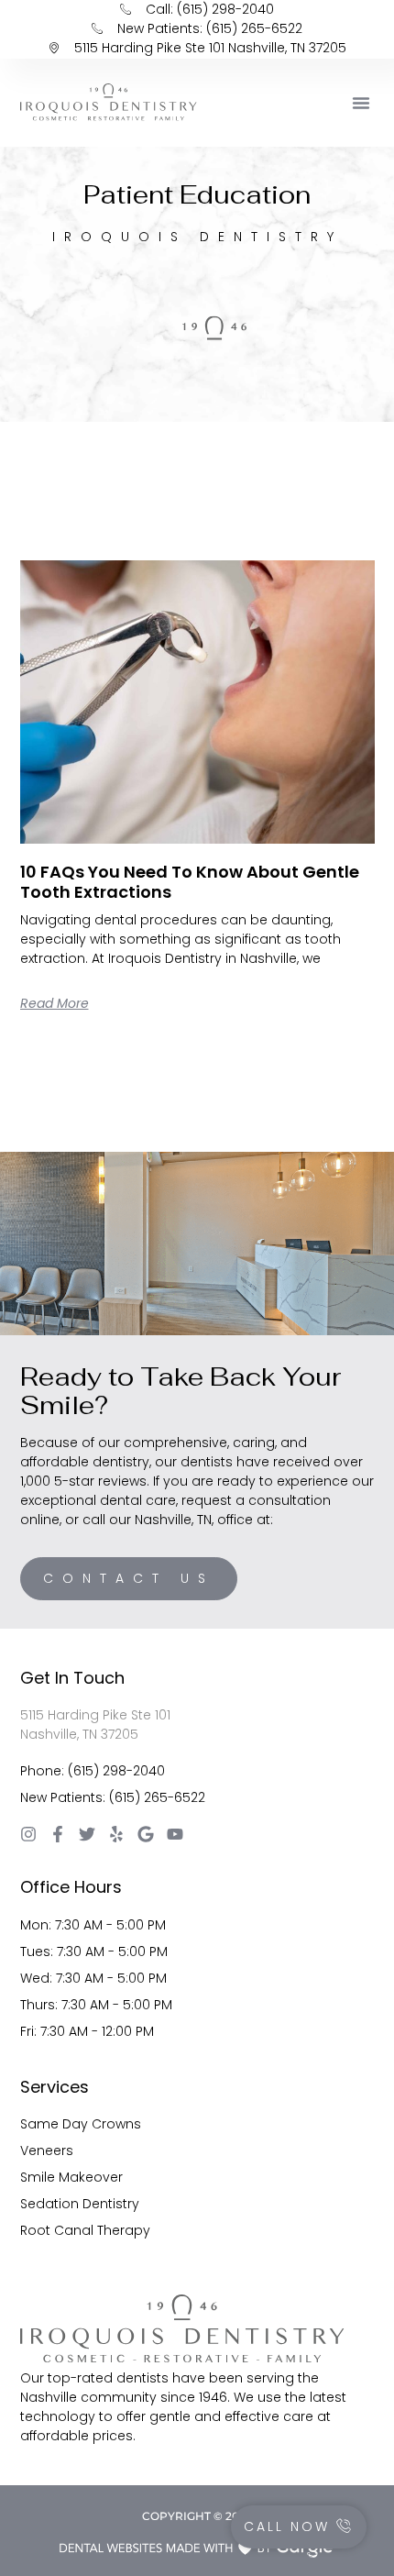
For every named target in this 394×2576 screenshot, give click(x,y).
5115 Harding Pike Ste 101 (95, 1715)
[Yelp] (116, 1834)
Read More (55, 1003)
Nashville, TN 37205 (79, 1734)
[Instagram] (28, 1834)
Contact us (129, 1578)
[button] (361, 103)
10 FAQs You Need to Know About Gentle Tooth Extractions (190, 882)
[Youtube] (175, 1834)
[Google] (146, 1834)
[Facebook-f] (58, 1834)
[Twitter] (87, 1834)
